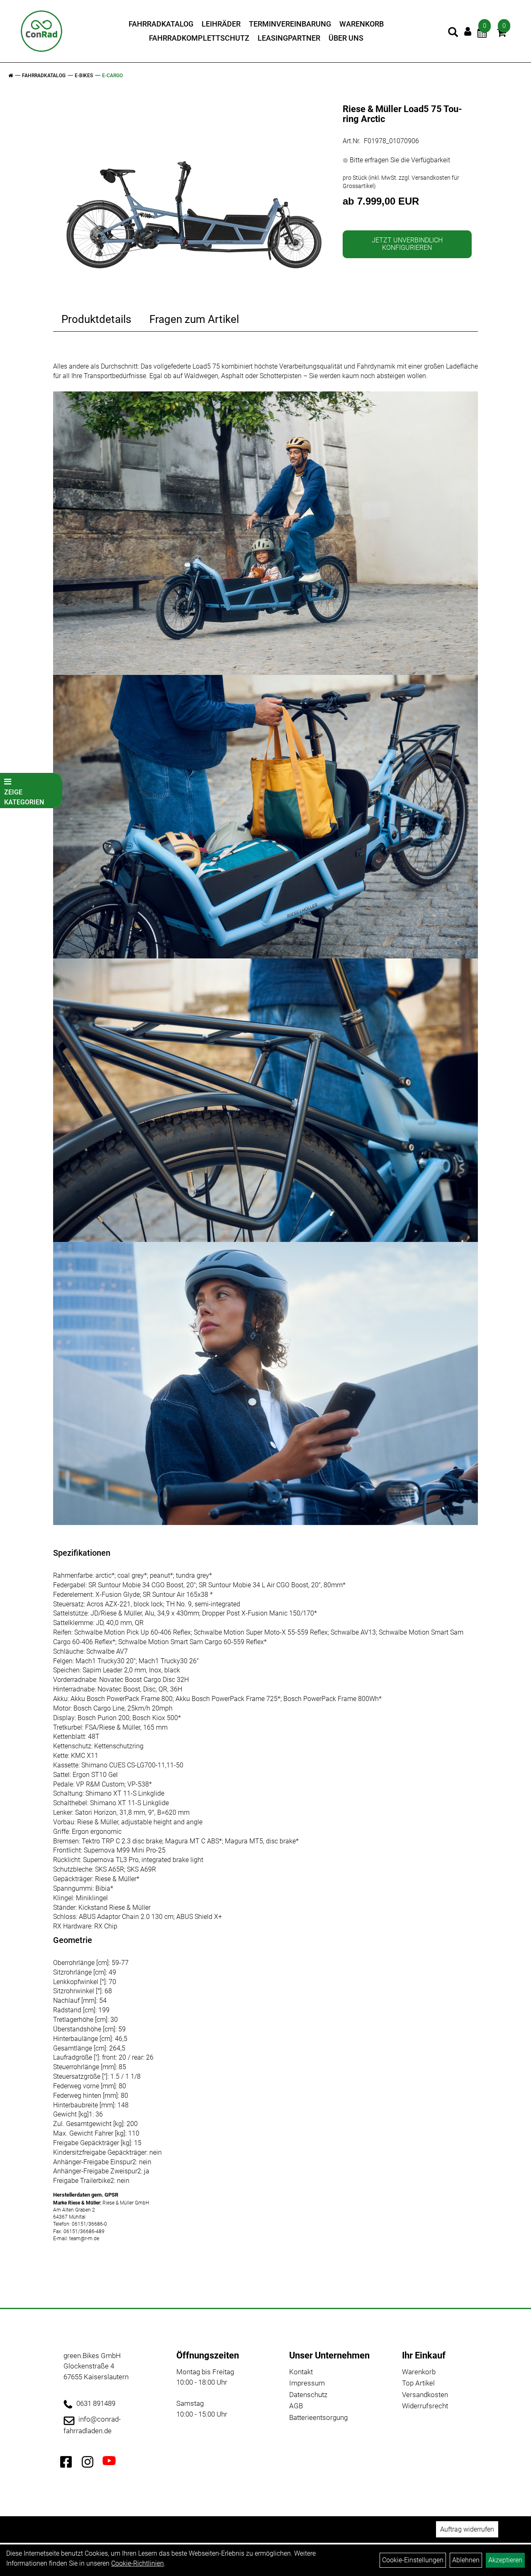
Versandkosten (425, 2395)
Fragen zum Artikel (194, 319)
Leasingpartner (289, 38)
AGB (296, 2406)
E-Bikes (84, 76)
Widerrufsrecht (425, 2406)
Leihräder (221, 24)
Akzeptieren (505, 2560)
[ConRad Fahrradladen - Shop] (41, 31)
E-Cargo (112, 76)
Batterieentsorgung (318, 2417)
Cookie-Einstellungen (413, 2560)
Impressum (307, 2383)
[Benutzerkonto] (468, 31)
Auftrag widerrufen (467, 2529)
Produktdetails (96, 319)
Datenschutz (308, 2395)
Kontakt (301, 2372)
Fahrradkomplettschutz (199, 38)
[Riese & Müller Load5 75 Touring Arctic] (195, 186)
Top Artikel (418, 2383)
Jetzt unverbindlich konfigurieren (407, 244)
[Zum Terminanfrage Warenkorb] (482, 34)
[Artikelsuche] (453, 33)
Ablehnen (466, 2560)
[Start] (11, 76)
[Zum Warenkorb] (502, 34)
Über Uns (346, 38)
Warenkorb (362, 24)
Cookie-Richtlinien (138, 2563)
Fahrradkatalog (161, 24)
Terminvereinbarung (290, 24)
